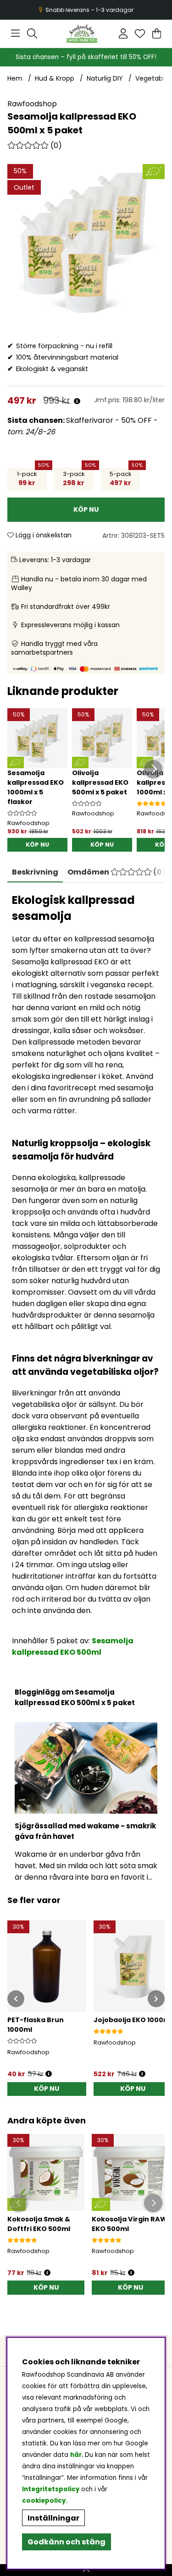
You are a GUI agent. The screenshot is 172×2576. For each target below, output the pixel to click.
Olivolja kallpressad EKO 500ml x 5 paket (100, 782)
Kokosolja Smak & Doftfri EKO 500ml (39, 2224)
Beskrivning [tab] (35, 872)
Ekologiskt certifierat (85, 10)
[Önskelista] (140, 33)
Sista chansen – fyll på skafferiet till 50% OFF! (86, 57)
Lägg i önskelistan (43, 535)
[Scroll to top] (86, 2570)
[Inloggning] (123, 33)
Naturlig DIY (105, 78)
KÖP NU (37, 845)
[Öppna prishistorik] (77, 402)
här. (78, 2455)
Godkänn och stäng (67, 2542)
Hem (15, 78)
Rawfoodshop (32, 104)
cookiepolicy (44, 2501)
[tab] (117, 872)
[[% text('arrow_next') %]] (156, 1999)
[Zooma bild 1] (86, 243)
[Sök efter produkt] (32, 33)
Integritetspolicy (51, 2489)
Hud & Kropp (55, 78)
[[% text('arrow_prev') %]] (16, 1999)
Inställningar (53, 2518)
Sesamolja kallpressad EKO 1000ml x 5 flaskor (36, 787)
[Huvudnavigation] (15, 33)
